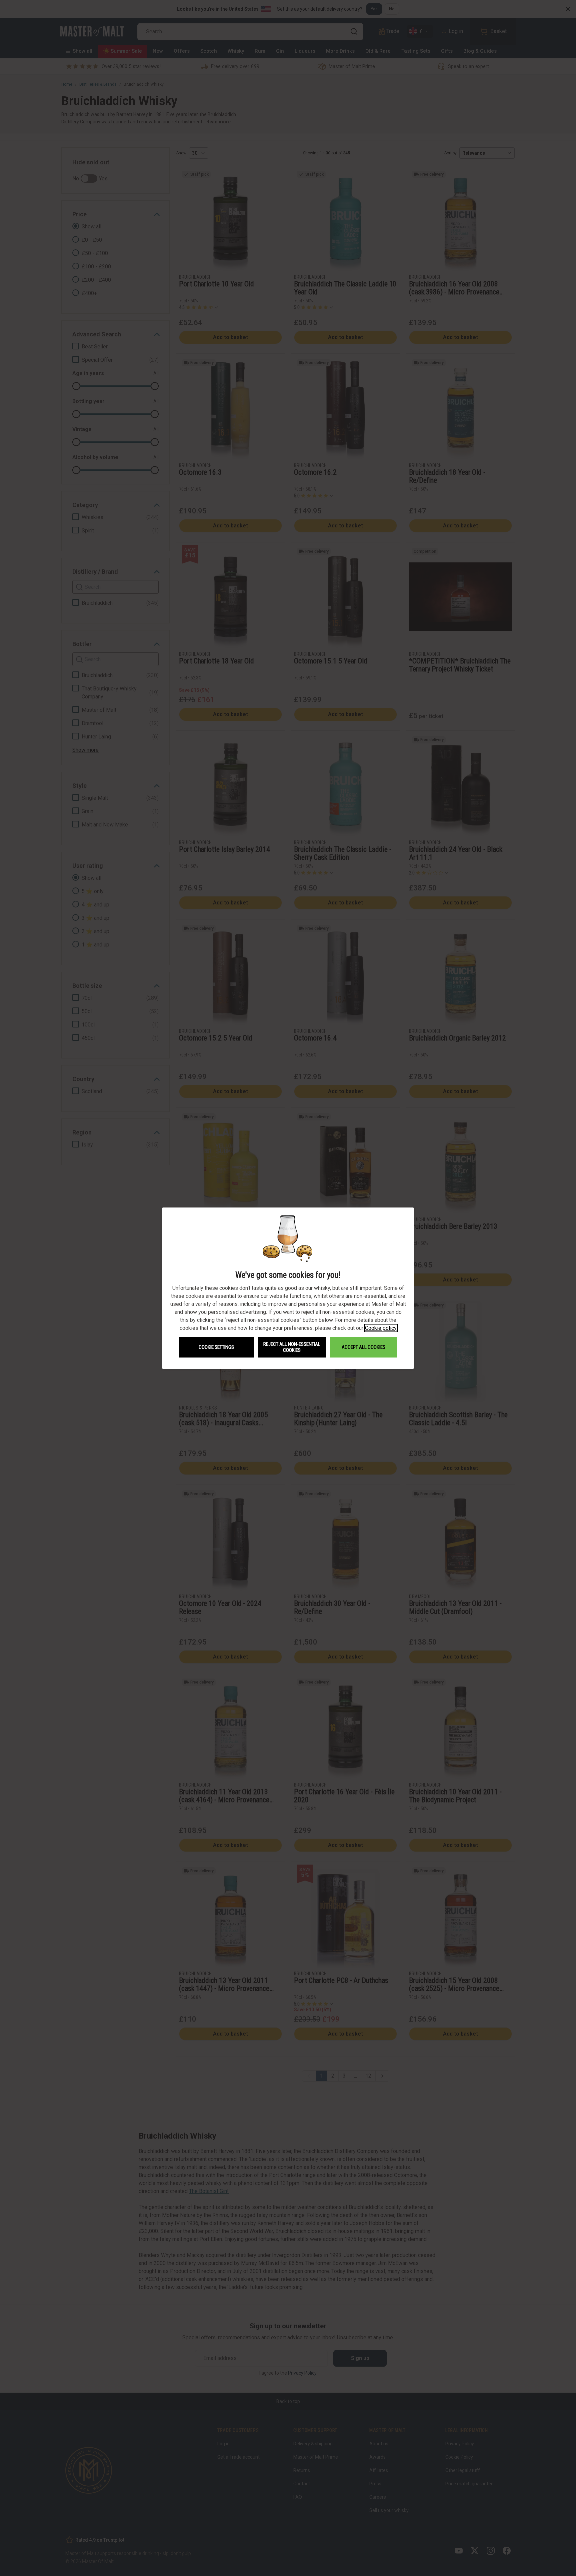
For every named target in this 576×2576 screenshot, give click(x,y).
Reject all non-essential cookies (292, 1347)
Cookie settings (216, 1347)
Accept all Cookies (363, 1347)
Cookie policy (381, 1328)
